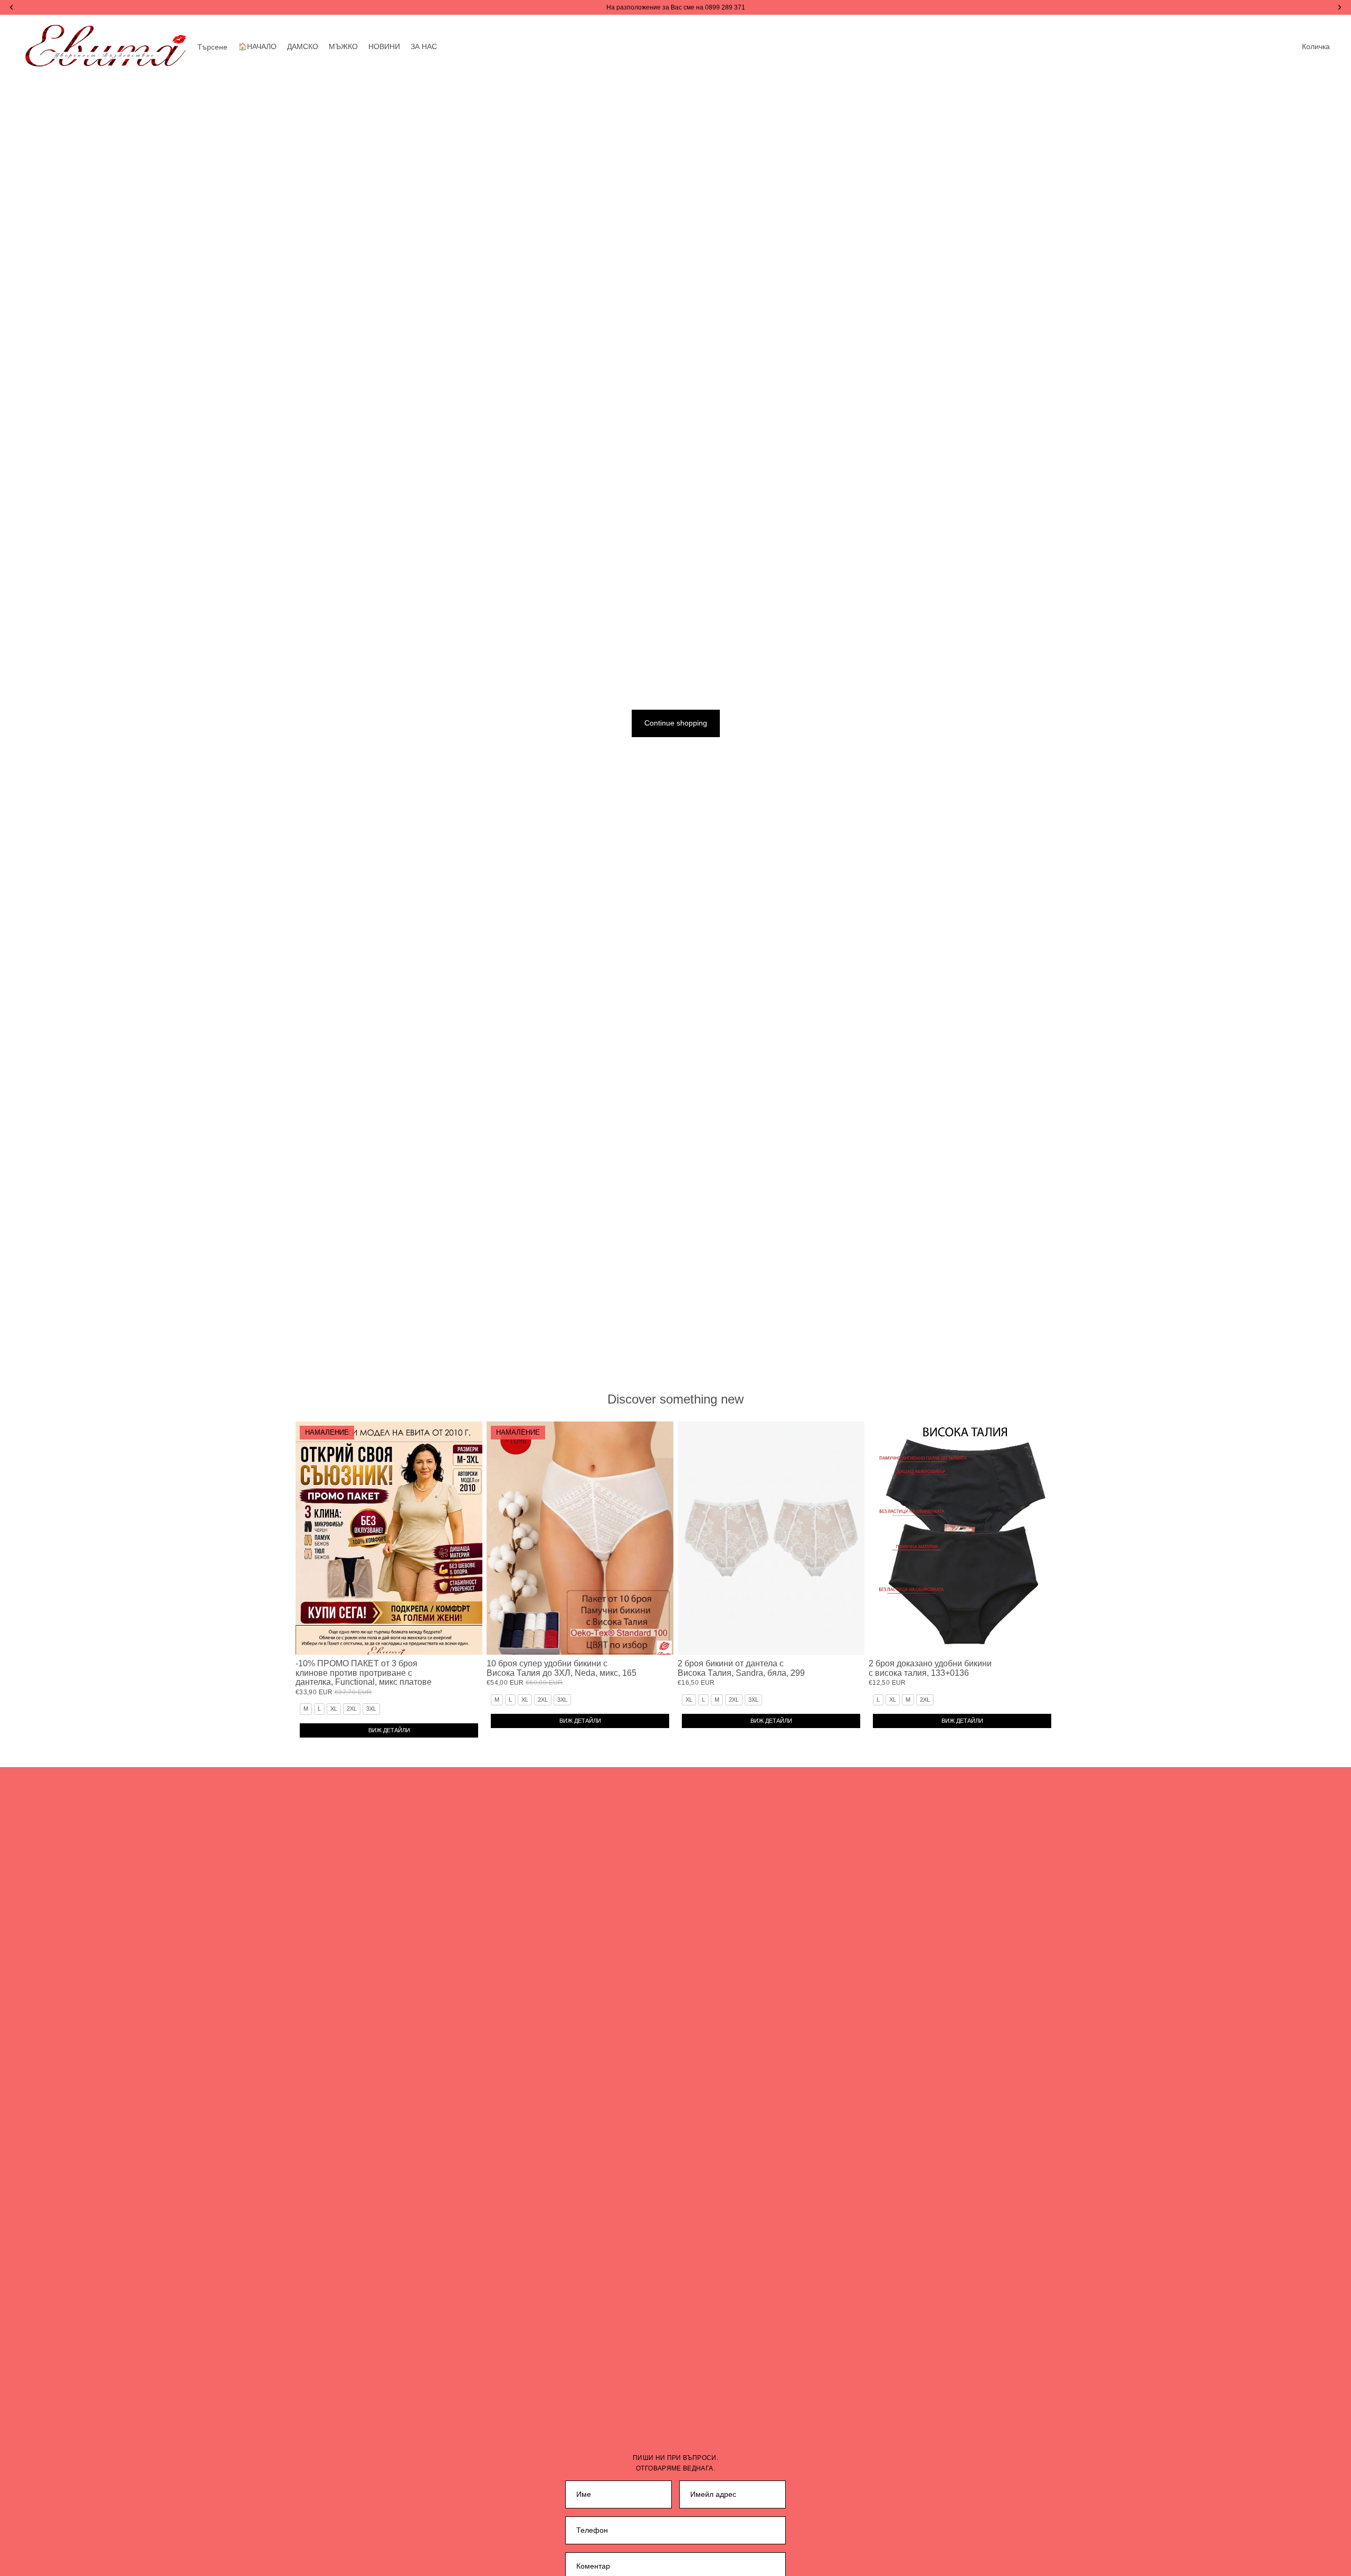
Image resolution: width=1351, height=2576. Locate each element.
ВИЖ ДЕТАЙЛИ (389, 1730)
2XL (352, 1709)
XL (334, 1709)
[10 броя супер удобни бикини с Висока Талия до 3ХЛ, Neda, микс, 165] (580, 1538)
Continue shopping (676, 723)
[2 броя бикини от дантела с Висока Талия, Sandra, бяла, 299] (771, 1538)
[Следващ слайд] (467, 1538)
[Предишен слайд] (311, 1538)
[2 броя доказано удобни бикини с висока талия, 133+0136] (962, 1538)
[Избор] (466, 1638)
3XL (371, 1709)
